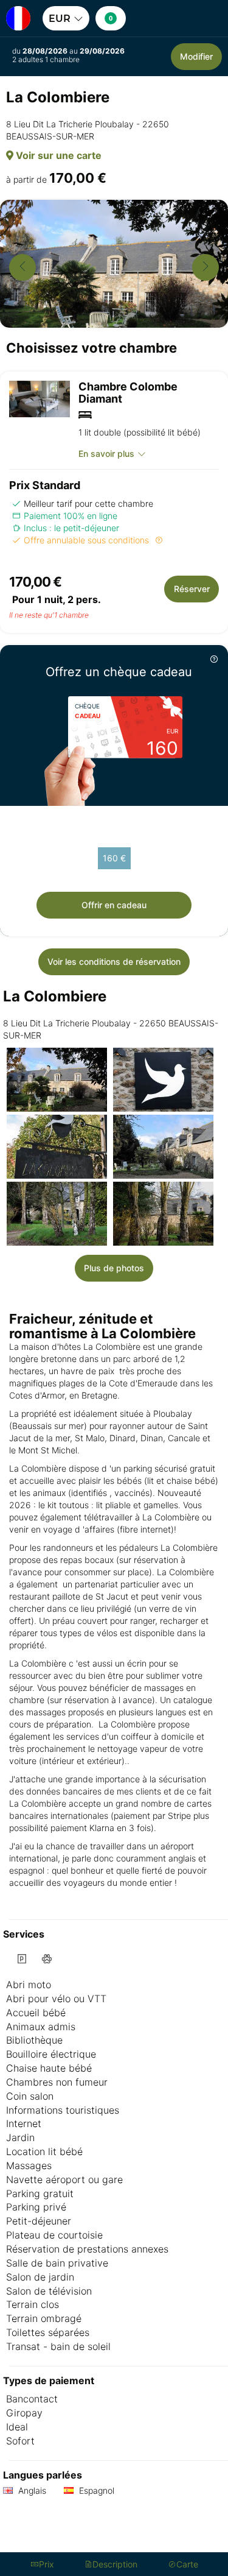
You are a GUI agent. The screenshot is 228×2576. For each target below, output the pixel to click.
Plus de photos (114, 1268)
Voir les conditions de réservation (114, 962)
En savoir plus (106, 453)
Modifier (196, 56)
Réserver (192, 589)
